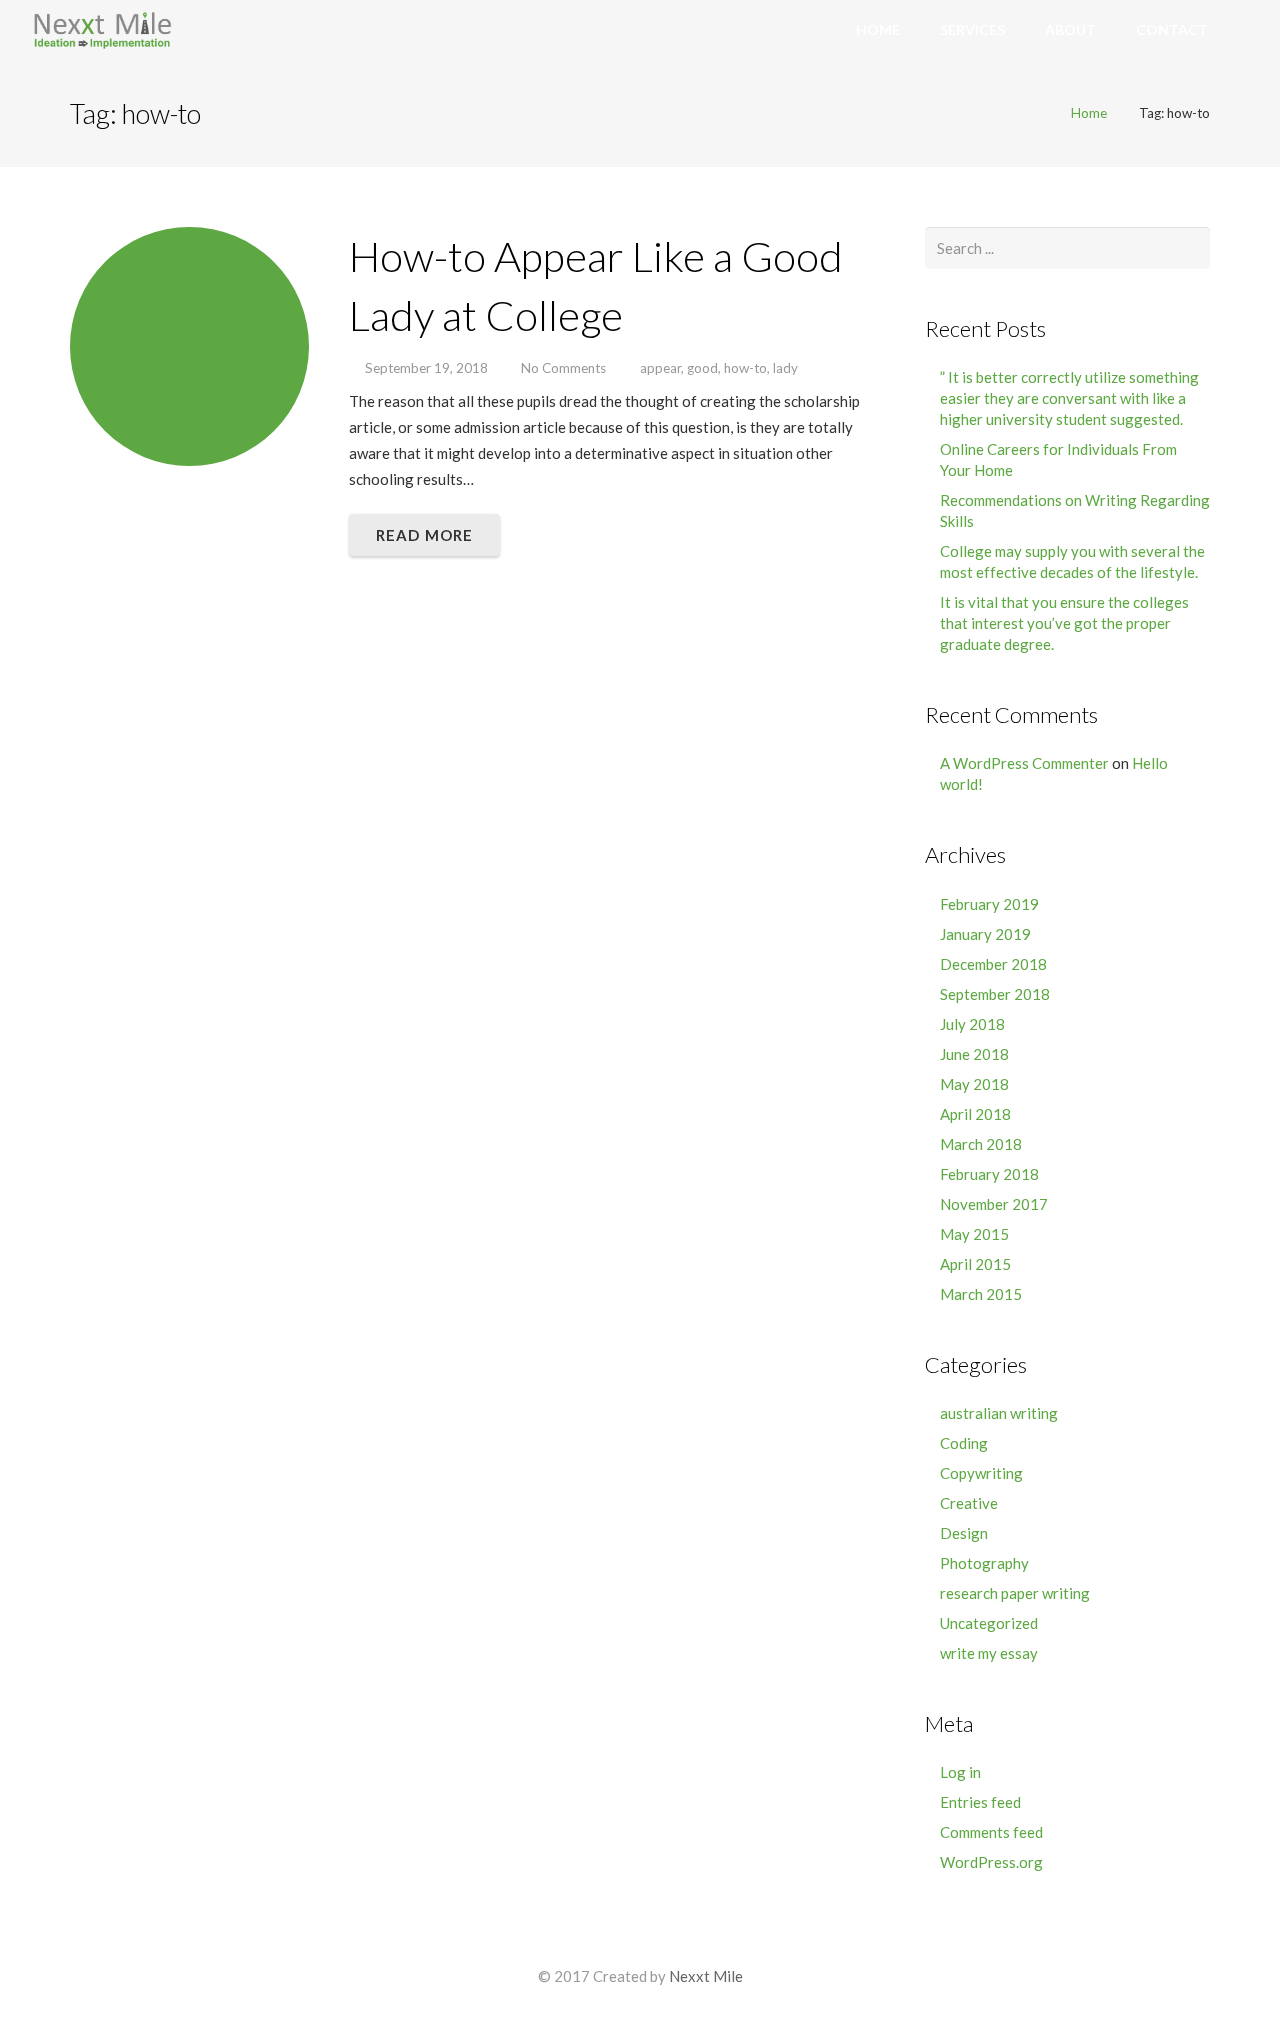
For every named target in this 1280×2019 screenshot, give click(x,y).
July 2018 (972, 1024)
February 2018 (989, 1174)
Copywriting (981, 1473)
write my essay (989, 1653)
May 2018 (974, 1084)
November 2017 (994, 1204)
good (702, 368)
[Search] (1251, 30)
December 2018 (993, 964)
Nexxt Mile (706, 1976)
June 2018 (974, 1054)
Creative (969, 1503)
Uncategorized (989, 1623)
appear (660, 368)
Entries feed (980, 1802)
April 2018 (975, 1114)
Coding (964, 1443)
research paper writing (1015, 1593)
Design (964, 1533)
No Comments (563, 368)
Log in (960, 1772)
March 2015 (981, 1294)
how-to (745, 368)
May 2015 (974, 1234)
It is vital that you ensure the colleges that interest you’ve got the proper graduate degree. (1064, 623)
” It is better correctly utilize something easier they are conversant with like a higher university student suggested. (1069, 398)
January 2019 (985, 934)
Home (1089, 113)
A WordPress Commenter (1024, 763)
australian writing (999, 1413)
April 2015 (975, 1264)
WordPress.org (991, 1862)
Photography (984, 1563)
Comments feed (991, 1832)
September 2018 (995, 994)
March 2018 (981, 1144)
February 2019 (989, 904)
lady (785, 368)
